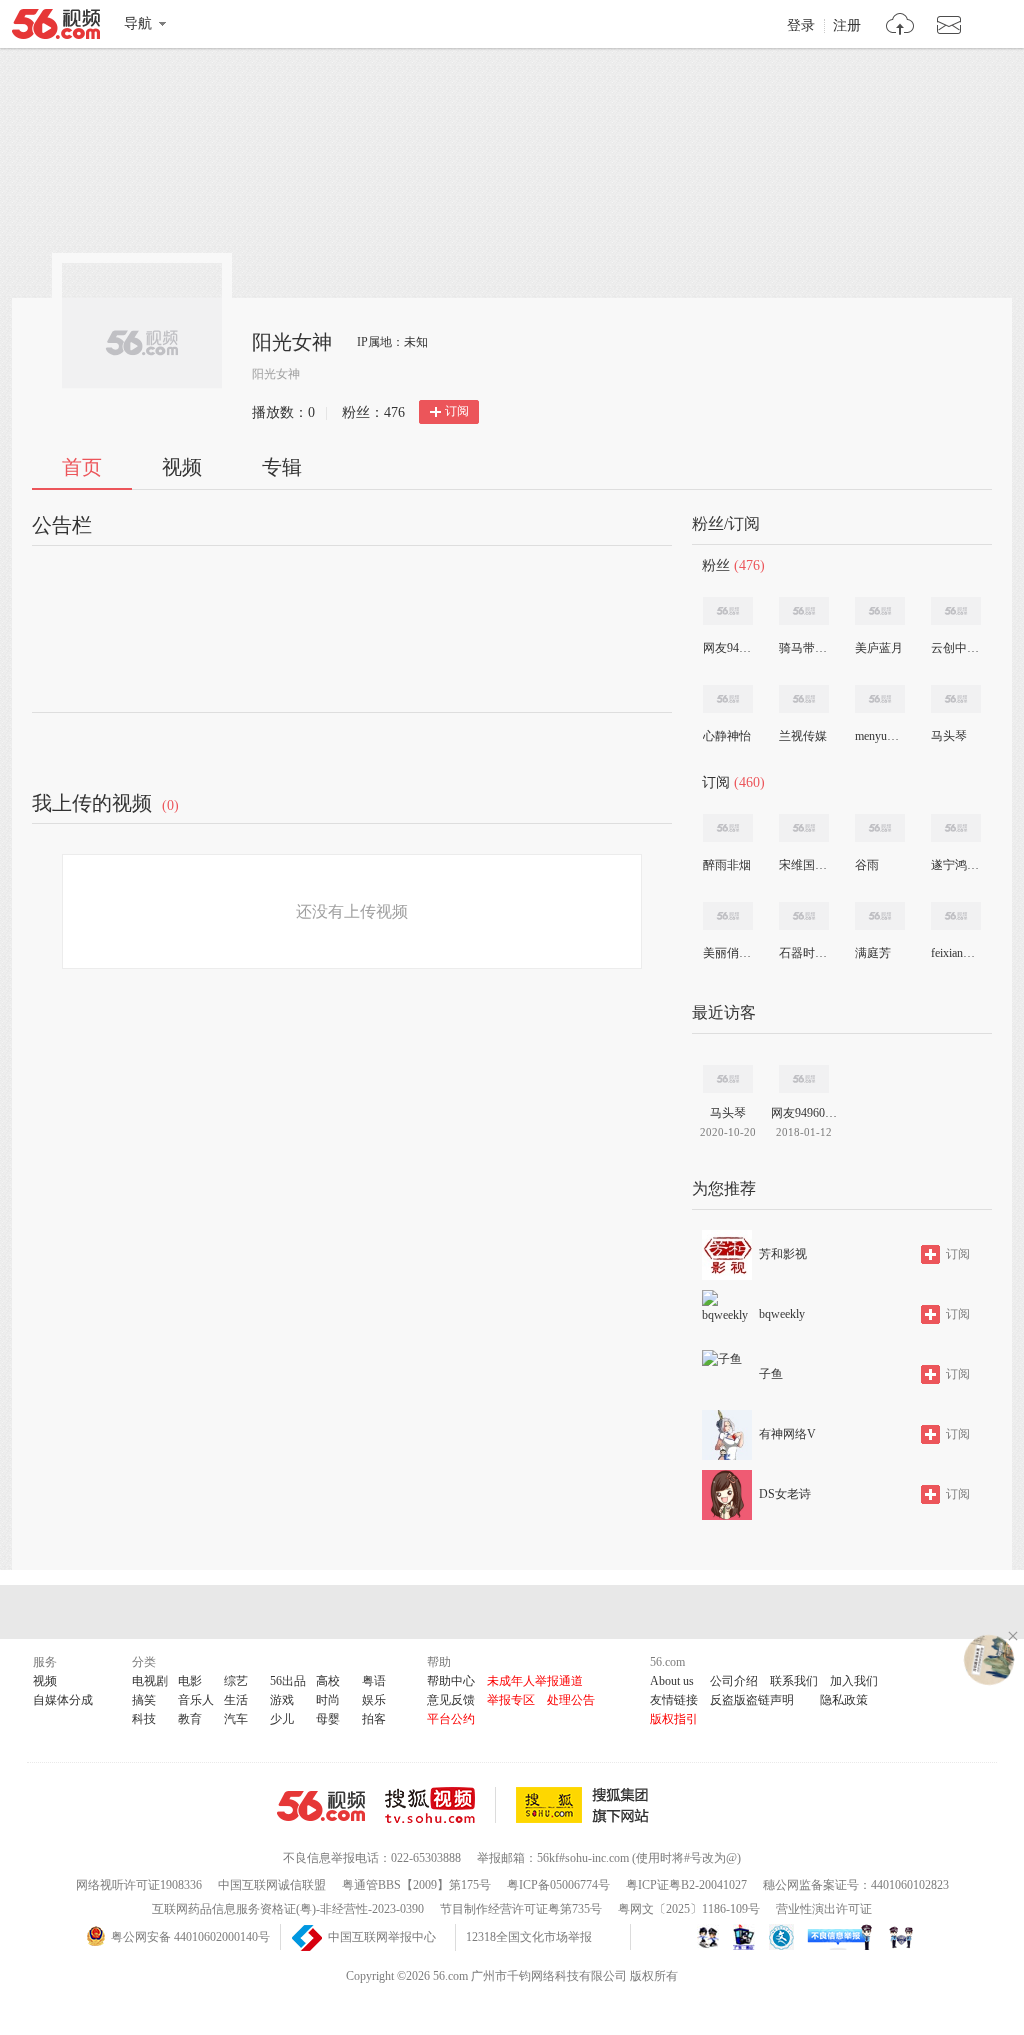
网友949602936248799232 (727, 648)
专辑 (282, 467)
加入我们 (854, 1681)
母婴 (328, 1719)
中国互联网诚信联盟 (272, 1885)
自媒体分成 (63, 1700)
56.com (56, 28)
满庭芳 (873, 953)
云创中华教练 (955, 648)
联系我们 (794, 1681)
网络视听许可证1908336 (139, 1885)
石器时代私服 (803, 953)
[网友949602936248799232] (728, 611)
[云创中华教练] (956, 611)
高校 (328, 1681)
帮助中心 (451, 1681)
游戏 (282, 1700)
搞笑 (144, 1700)
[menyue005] (880, 699)
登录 (801, 26)
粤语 (374, 1681)
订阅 (457, 411)
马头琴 (949, 736)
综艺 (236, 1681)
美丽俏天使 (727, 953)
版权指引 (674, 1719)
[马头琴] (956, 699)
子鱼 (771, 1374)
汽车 (236, 1719)
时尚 (328, 1700)
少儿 (282, 1719)
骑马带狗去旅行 (803, 648)
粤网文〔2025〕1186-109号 (689, 1909)
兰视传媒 (803, 736)
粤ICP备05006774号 (558, 1885)
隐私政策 (844, 1700)
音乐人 (196, 1700)
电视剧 (150, 1681)
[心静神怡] (728, 699)
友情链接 (674, 1700)
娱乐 (374, 1700)
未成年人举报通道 (535, 1681)
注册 (847, 26)
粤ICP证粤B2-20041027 (686, 1885)
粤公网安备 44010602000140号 (190, 1937)
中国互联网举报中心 (382, 1937)
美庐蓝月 (879, 648)
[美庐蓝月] (880, 611)
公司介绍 (734, 1681)
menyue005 (879, 736)
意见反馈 (451, 1700)
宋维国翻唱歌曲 (803, 865)
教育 (190, 1719)
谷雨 (867, 865)
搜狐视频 (440, 1805)
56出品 (288, 1681)
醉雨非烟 (727, 865)
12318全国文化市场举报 (529, 1937)
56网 (321, 1806)
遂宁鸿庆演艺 (955, 865)
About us (672, 1681)
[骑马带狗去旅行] (804, 611)
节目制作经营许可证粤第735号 (521, 1909)
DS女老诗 (785, 1494)
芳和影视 (783, 1254)
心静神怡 (727, 736)
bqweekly (782, 1314)
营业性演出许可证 (824, 1909)
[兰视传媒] (804, 699)
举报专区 (511, 1700)
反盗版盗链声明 (752, 1700)
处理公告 (571, 1700)
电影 (190, 1681)
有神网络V (787, 1434)
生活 (236, 1700)
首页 (82, 467)
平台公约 (451, 1719)
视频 (182, 467)
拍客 (374, 1719)
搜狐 (586, 1805)
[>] (900, 26)
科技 (144, 1719)
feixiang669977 (955, 953)
